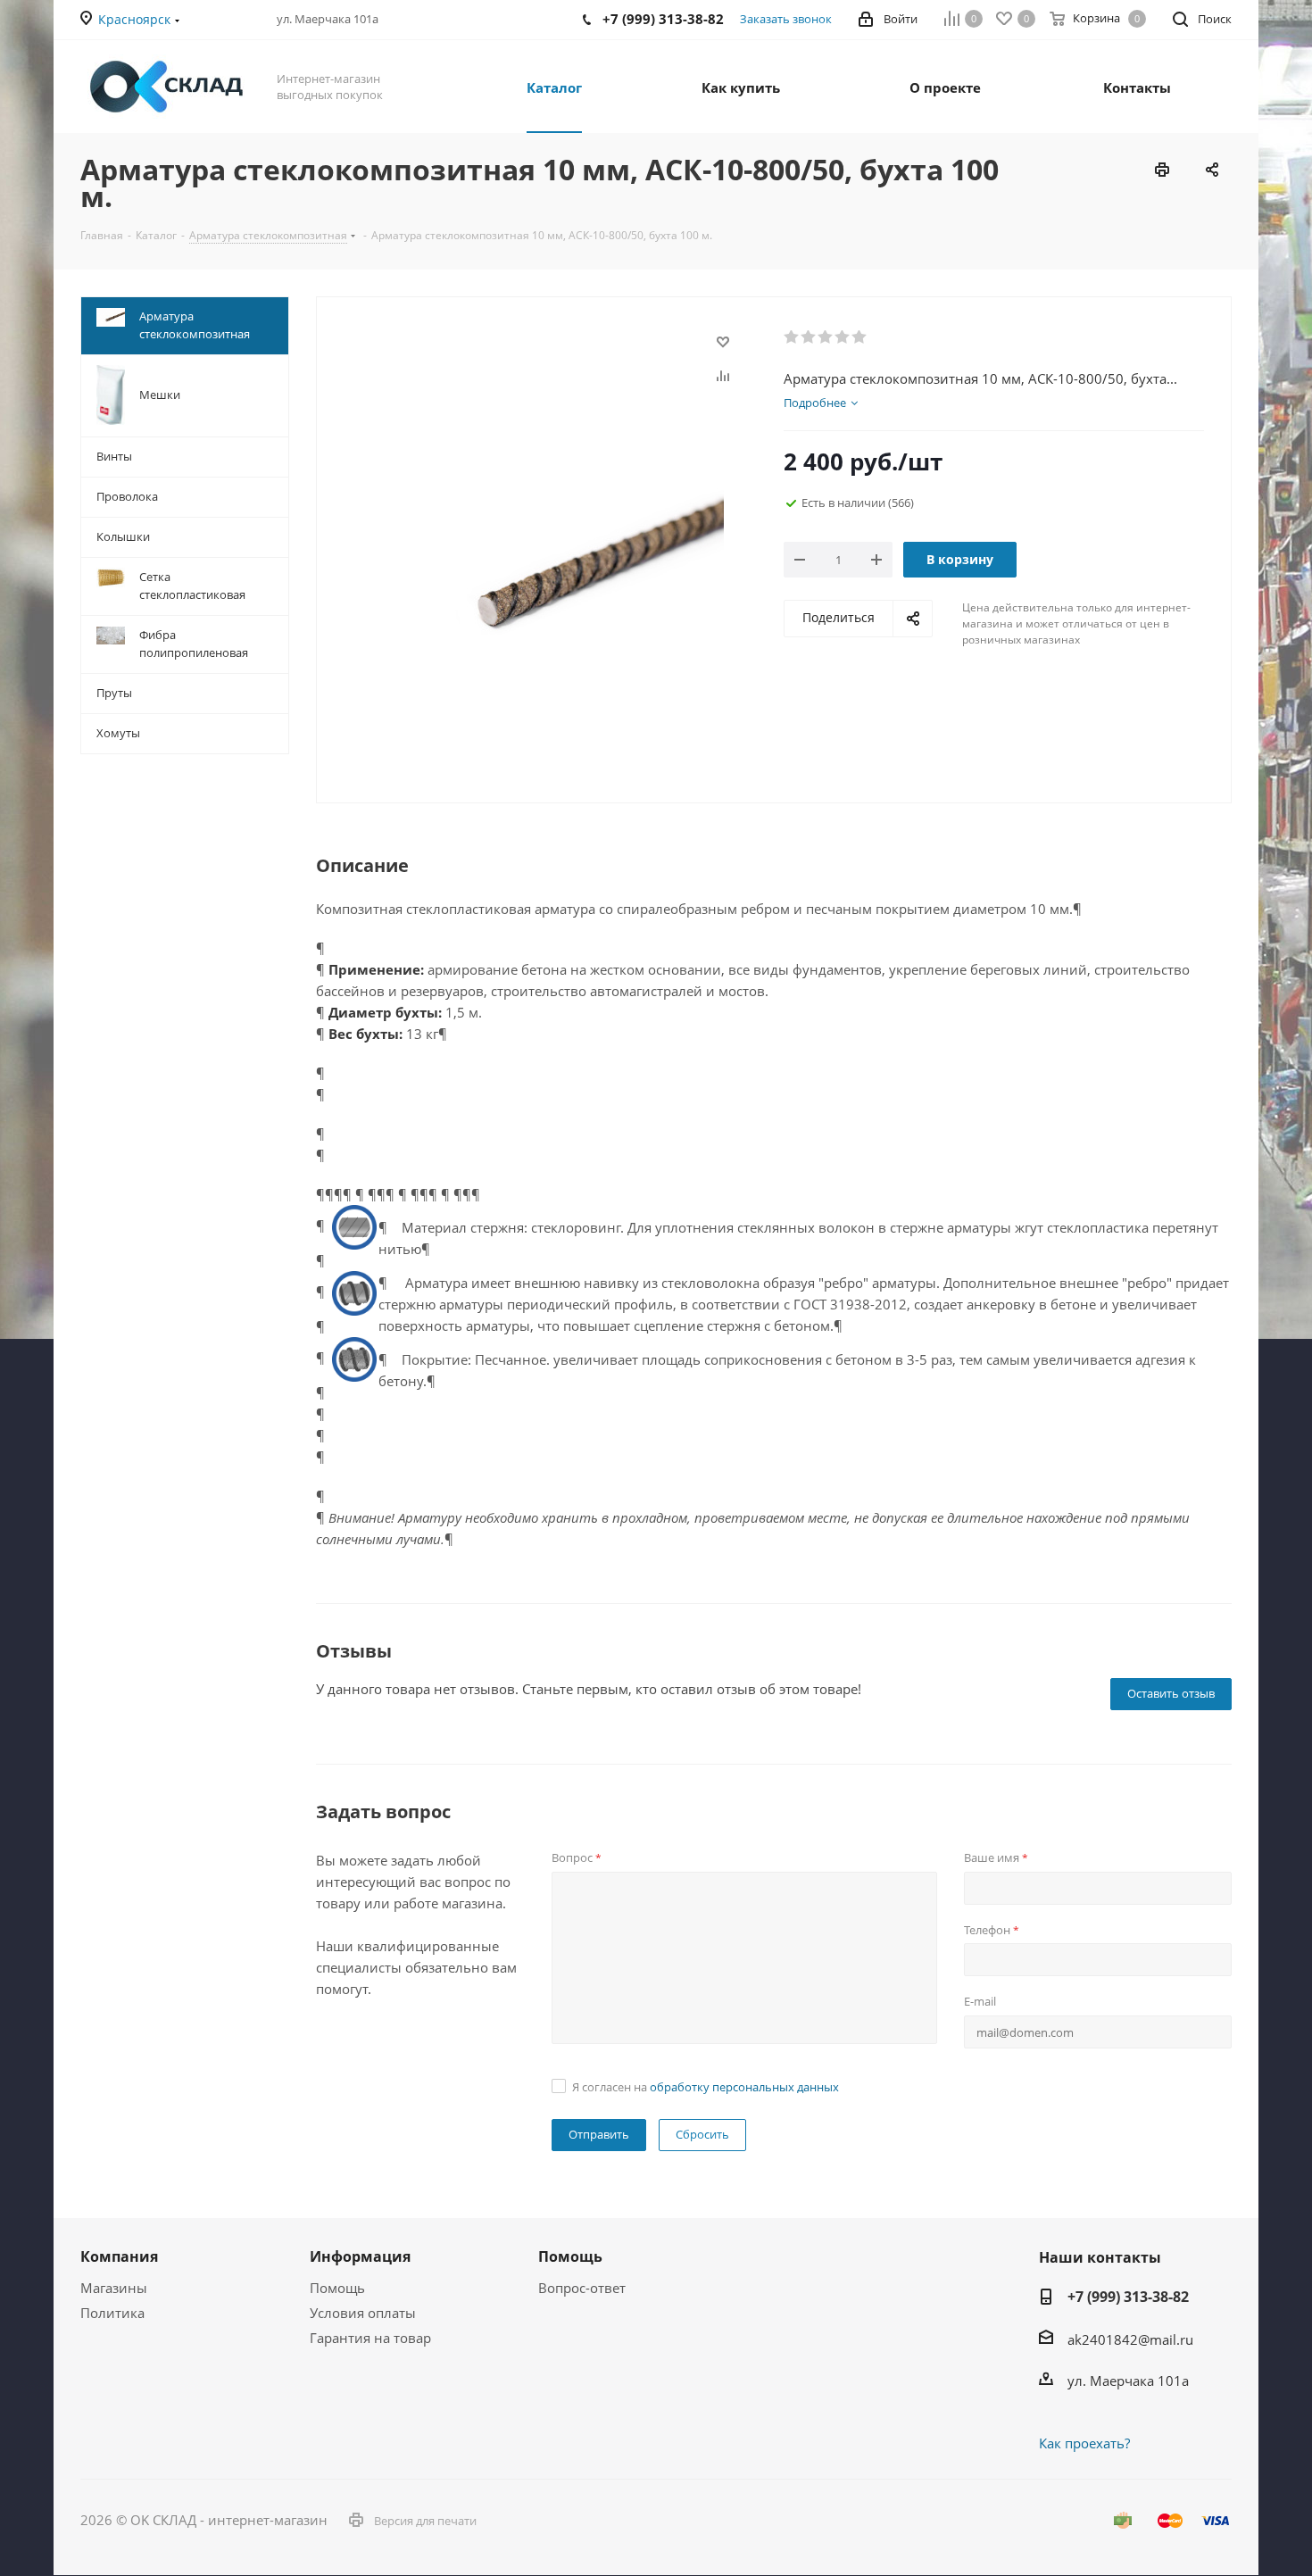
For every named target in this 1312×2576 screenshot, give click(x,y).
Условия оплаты (363, 2313)
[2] (809, 337)
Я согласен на (706, 2087)
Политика (112, 2313)
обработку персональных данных (744, 2087)
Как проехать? (1084, 2443)
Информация (360, 2256)
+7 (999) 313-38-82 (1128, 2297)
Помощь (337, 2288)
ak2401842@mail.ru (1130, 2339)
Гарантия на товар (370, 2338)
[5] (860, 337)
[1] (792, 337)
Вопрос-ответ (582, 2288)
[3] (826, 337)
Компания (119, 2256)
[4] (843, 337)
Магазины (114, 2288)
